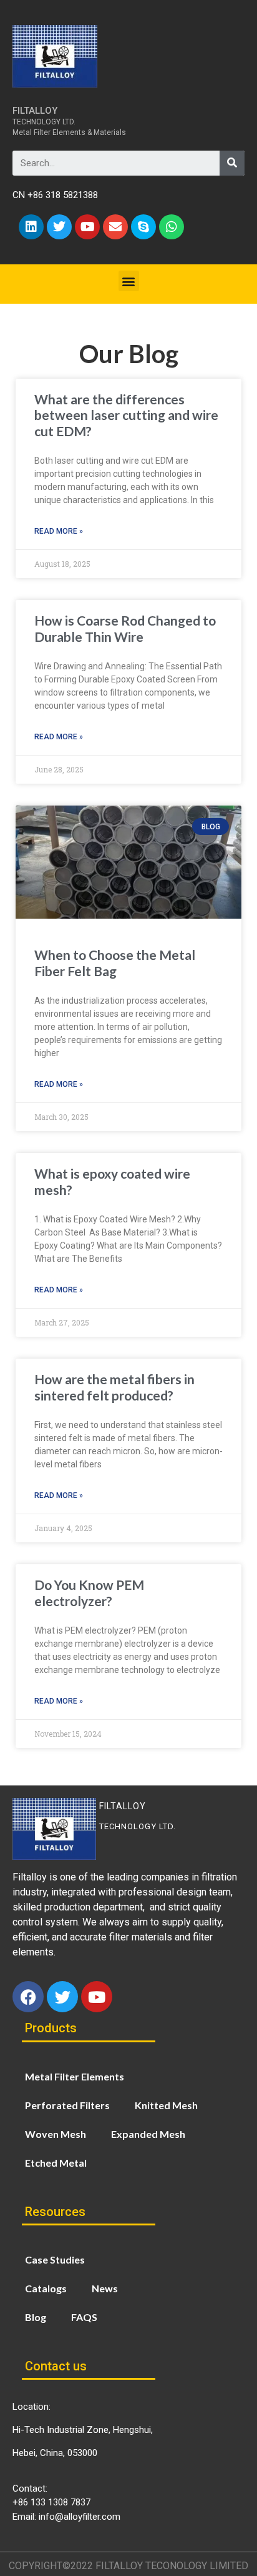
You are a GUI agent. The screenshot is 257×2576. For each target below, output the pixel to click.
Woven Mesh (56, 2134)
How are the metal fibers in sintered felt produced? (114, 1387)
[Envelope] (115, 227)
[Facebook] (28, 1997)
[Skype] (143, 227)
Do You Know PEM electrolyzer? (89, 1592)
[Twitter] (59, 227)
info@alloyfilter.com (80, 2517)
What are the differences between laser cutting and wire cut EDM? (126, 415)
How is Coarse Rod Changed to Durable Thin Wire (125, 628)
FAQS (84, 2317)
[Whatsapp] (172, 227)
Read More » (59, 531)
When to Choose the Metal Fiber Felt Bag (115, 962)
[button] (129, 281)
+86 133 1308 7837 (51, 2502)
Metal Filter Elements (75, 2076)
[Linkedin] (31, 227)
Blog (36, 2317)
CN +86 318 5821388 (55, 195)
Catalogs (46, 2288)
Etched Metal (56, 2163)
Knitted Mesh (166, 2105)
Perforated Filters (67, 2105)
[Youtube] (87, 227)
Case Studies (55, 2259)
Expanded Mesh (148, 2134)
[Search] (232, 163)
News (105, 2288)
